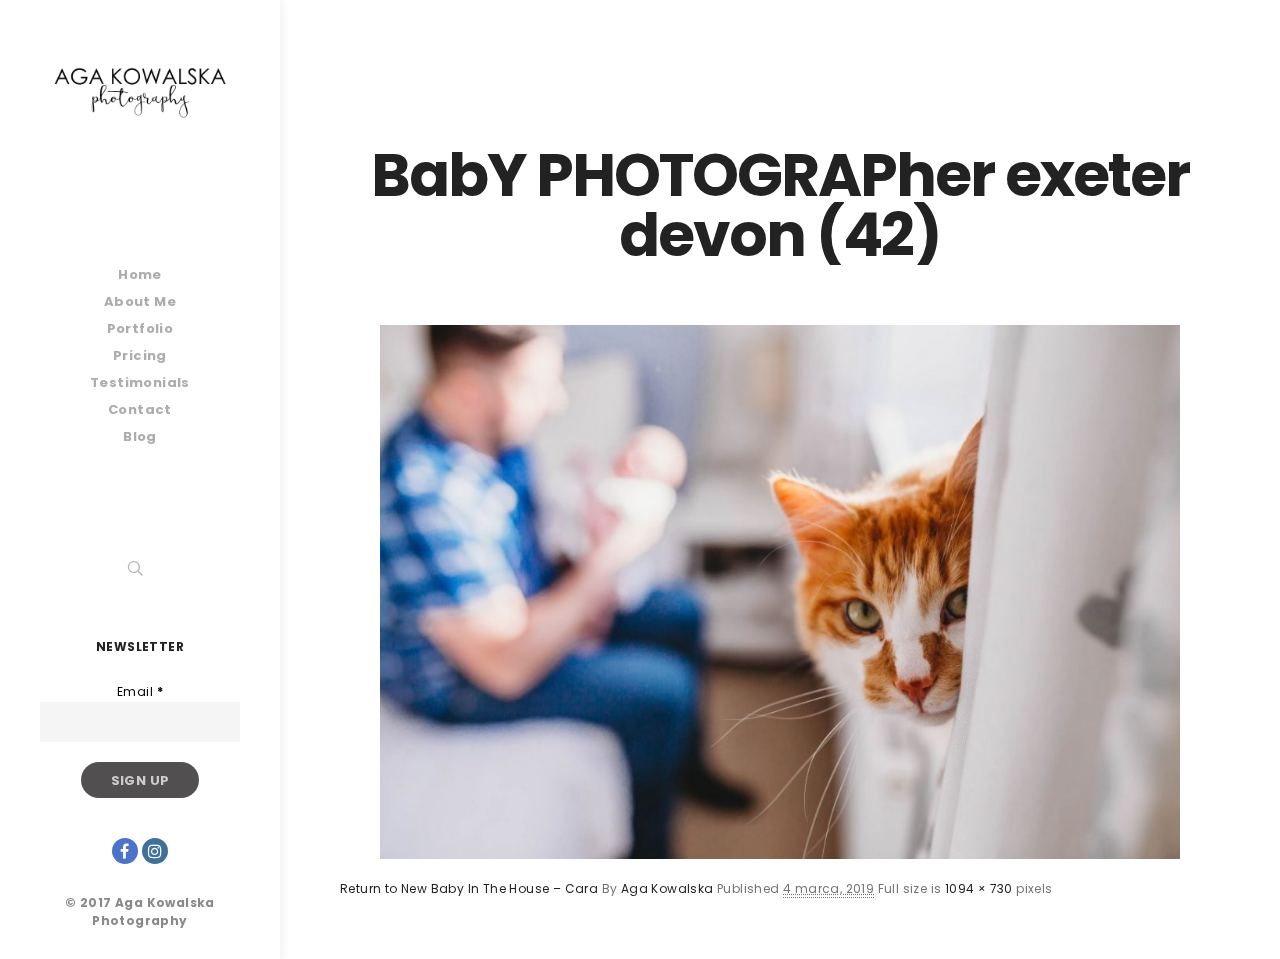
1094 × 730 (979, 888)
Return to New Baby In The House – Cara (469, 888)
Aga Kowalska (667, 888)
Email (140, 691)
